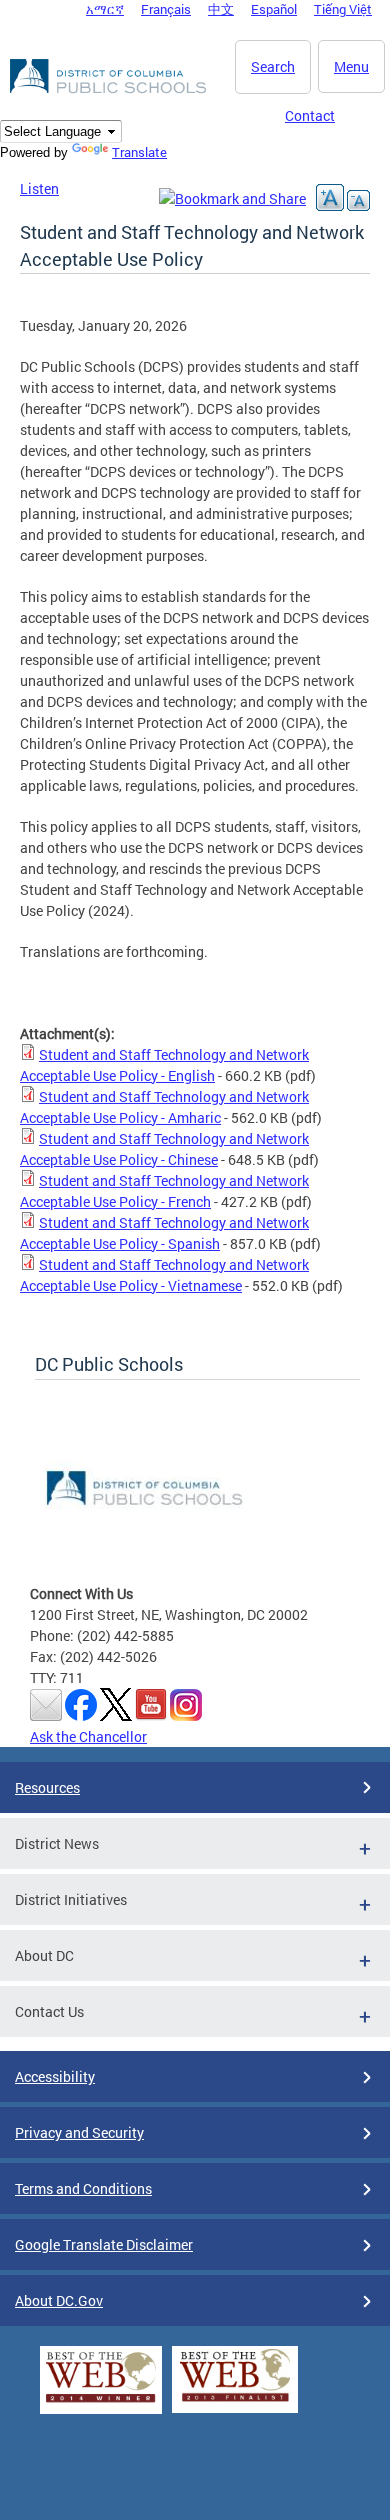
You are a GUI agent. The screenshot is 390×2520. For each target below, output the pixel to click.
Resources (47, 1787)
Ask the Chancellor (88, 1736)
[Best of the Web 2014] (101, 2402)
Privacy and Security (79, 2132)
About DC (44, 1955)
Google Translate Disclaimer (104, 2244)
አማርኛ (105, 9)
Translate (139, 152)
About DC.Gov (59, 2300)
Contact (310, 115)
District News (57, 1843)
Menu (351, 66)
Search (273, 66)
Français (166, 9)
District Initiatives (71, 1899)
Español (274, 9)
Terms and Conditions (83, 2188)
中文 (221, 9)
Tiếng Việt (343, 9)
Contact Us (49, 2011)
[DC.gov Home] (110, 90)
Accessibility (55, 2076)
